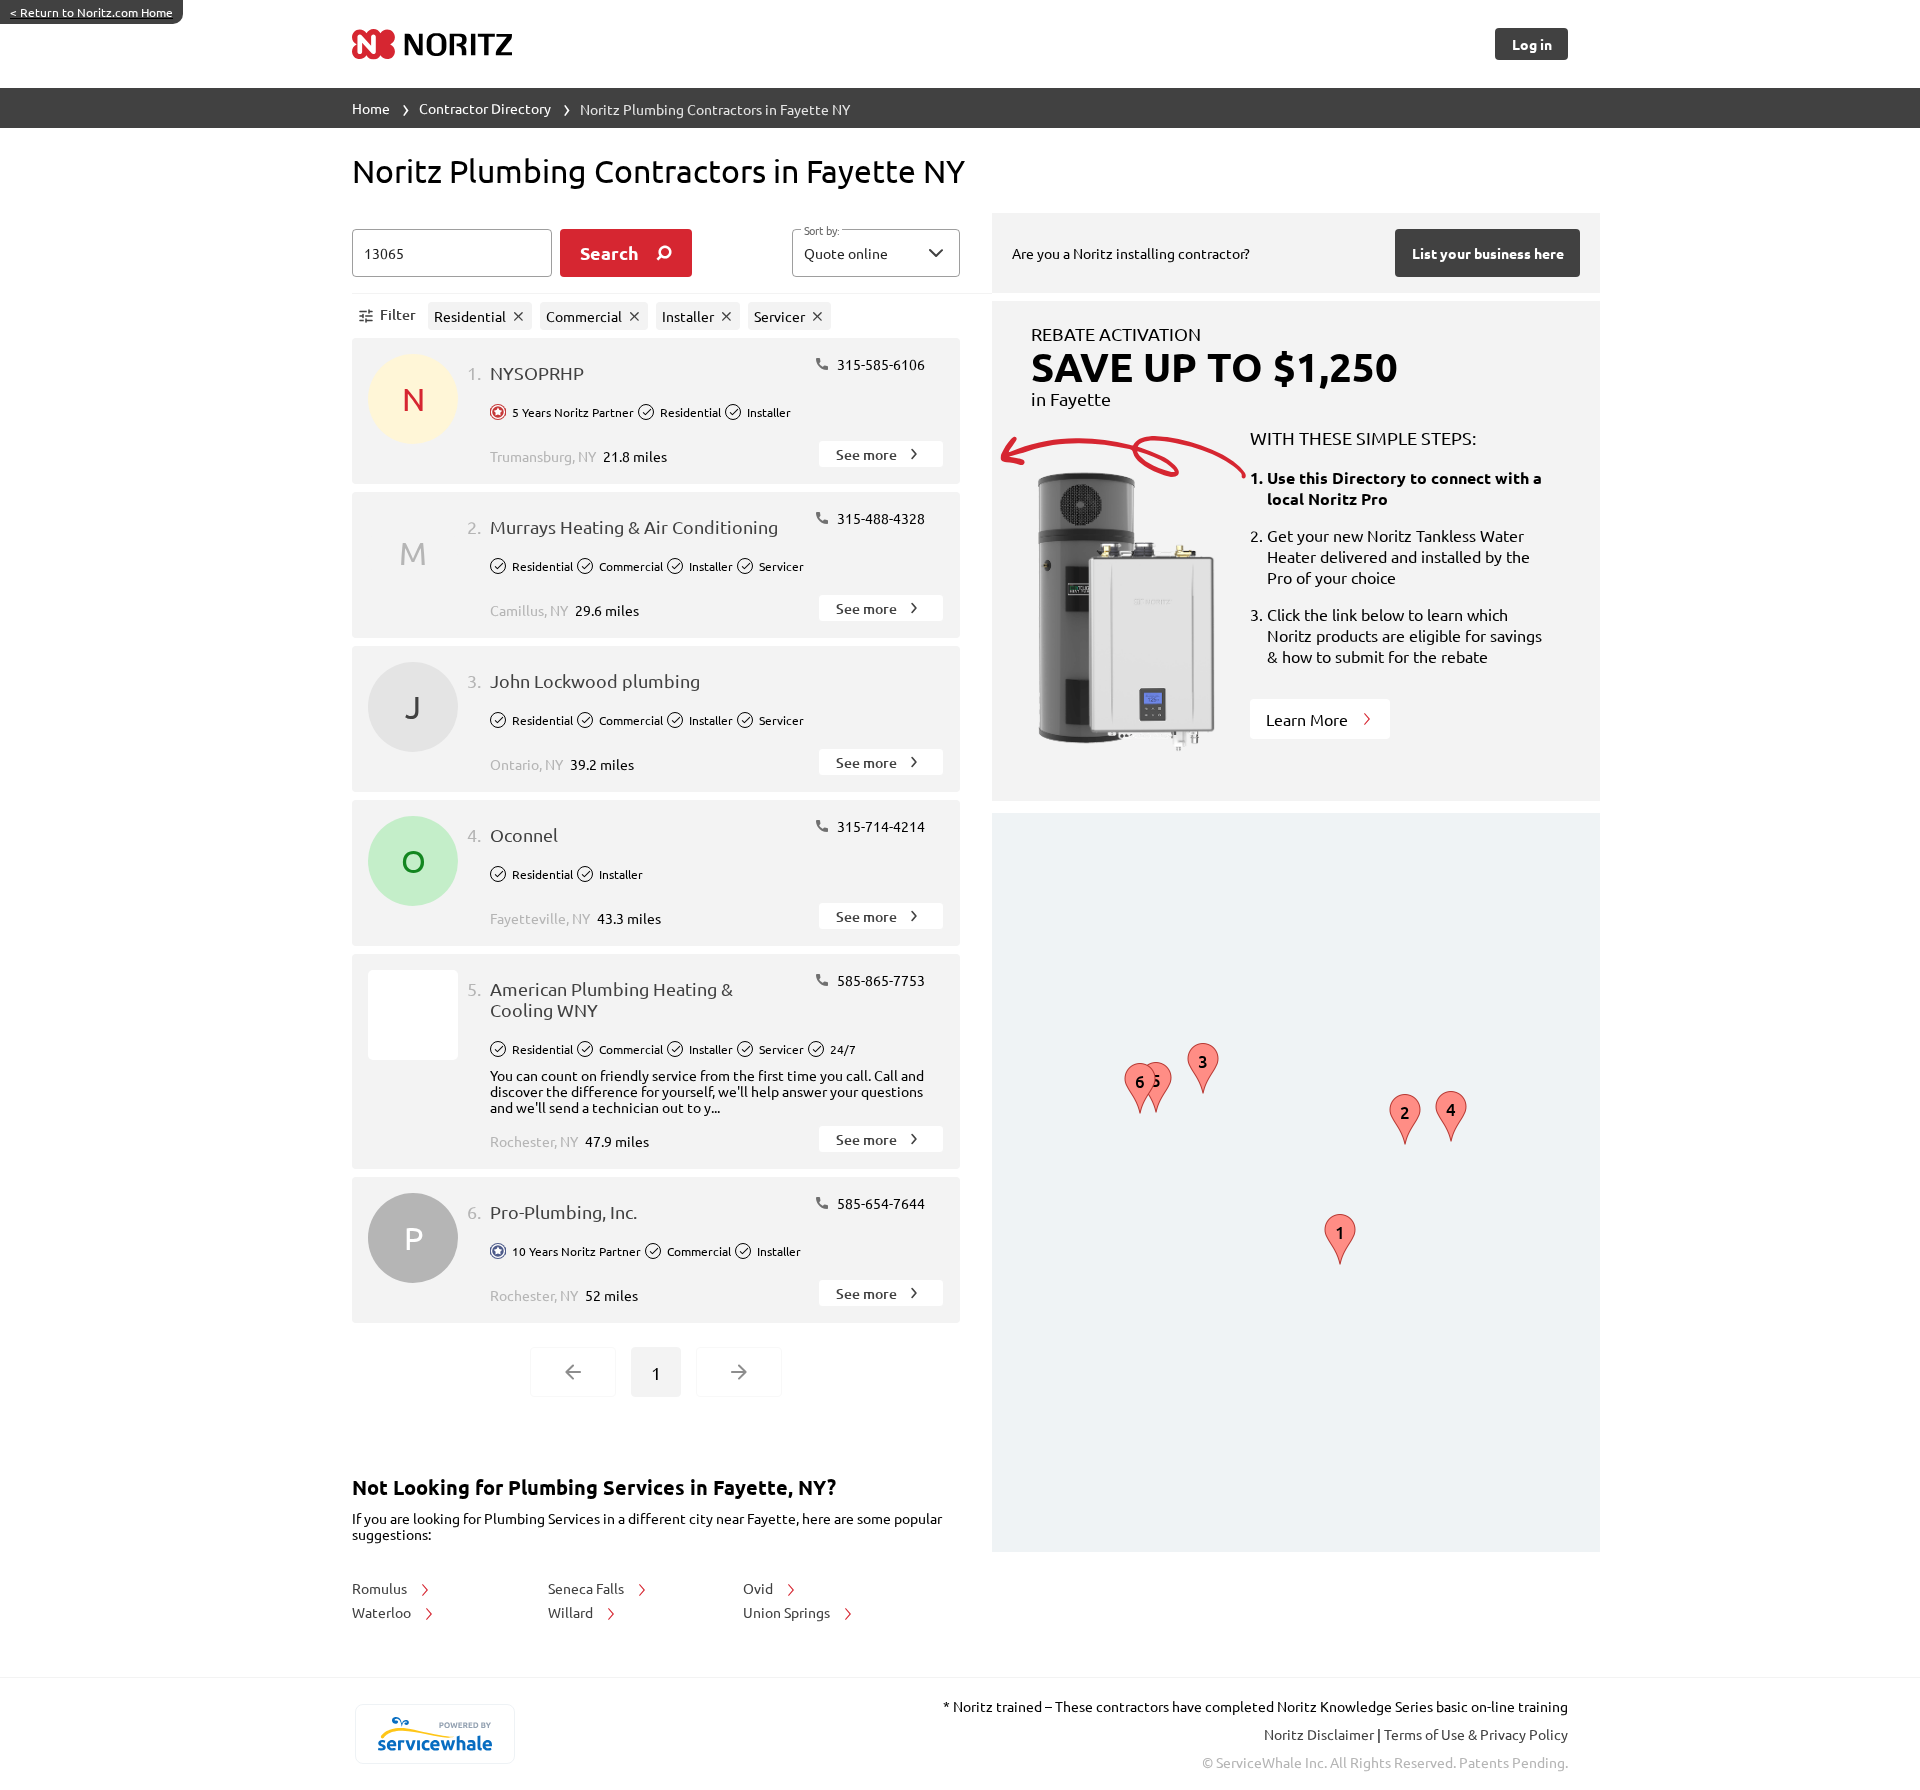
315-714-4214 (879, 826)
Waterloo (383, 1612)
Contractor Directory (485, 108)
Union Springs (788, 1612)
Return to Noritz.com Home (91, 12)
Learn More (1309, 719)
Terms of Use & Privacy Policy (1476, 1734)
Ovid (759, 1588)
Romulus (381, 1588)
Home (371, 108)
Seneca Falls (587, 1588)
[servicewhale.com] (434, 1734)
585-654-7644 (879, 1203)
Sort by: (821, 231)
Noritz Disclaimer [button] (1320, 1734)
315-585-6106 (879, 364)
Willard (572, 1612)
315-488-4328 (879, 518)
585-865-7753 (879, 980)
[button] (876, 253)
